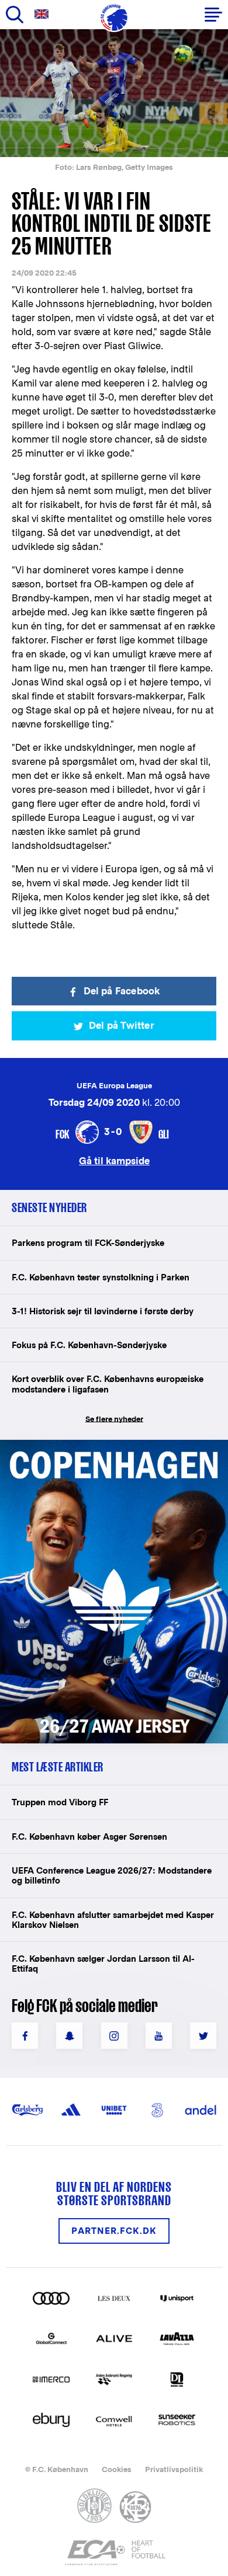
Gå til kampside (114, 1160)
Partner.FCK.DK (114, 2231)
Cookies (117, 2469)
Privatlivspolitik (174, 2469)
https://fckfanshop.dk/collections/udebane (109, 1446)
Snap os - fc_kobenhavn (69, 2036)
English (44, 14)
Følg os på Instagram (114, 2036)
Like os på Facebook (25, 2036)
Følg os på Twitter (203, 2036)
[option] (114, 93)
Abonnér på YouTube (159, 2036)
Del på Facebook (122, 991)
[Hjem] (114, 18)
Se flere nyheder (114, 1419)
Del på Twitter (122, 1026)
